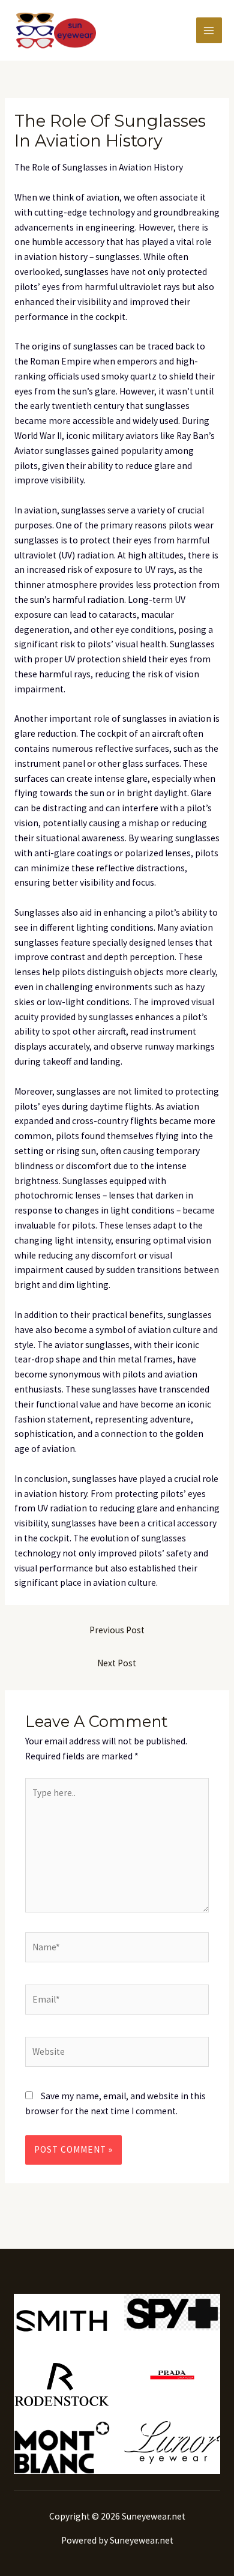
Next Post (117, 1663)
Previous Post (117, 1630)
